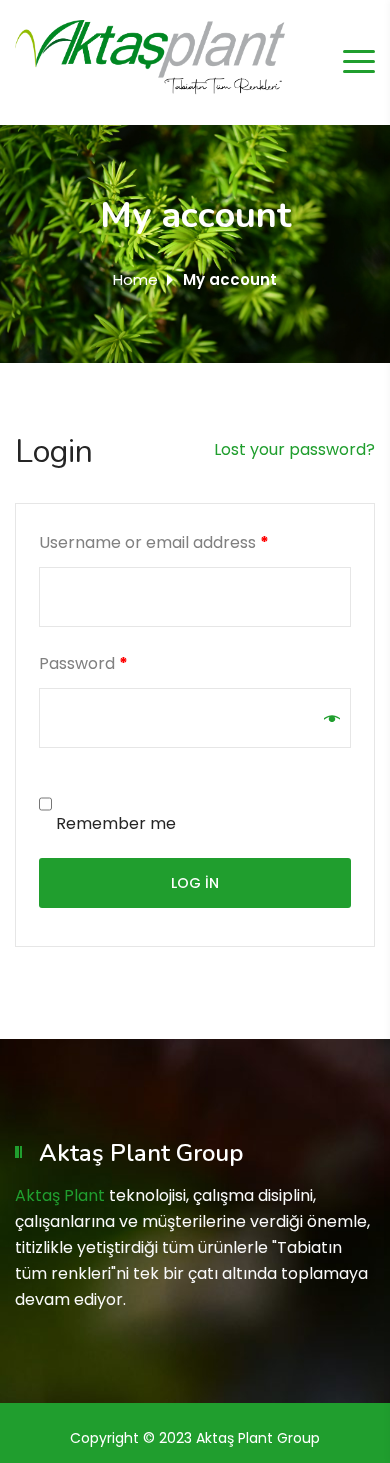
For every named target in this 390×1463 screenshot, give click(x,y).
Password (83, 663)
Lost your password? (294, 449)
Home (135, 279)
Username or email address (154, 542)
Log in (195, 883)
